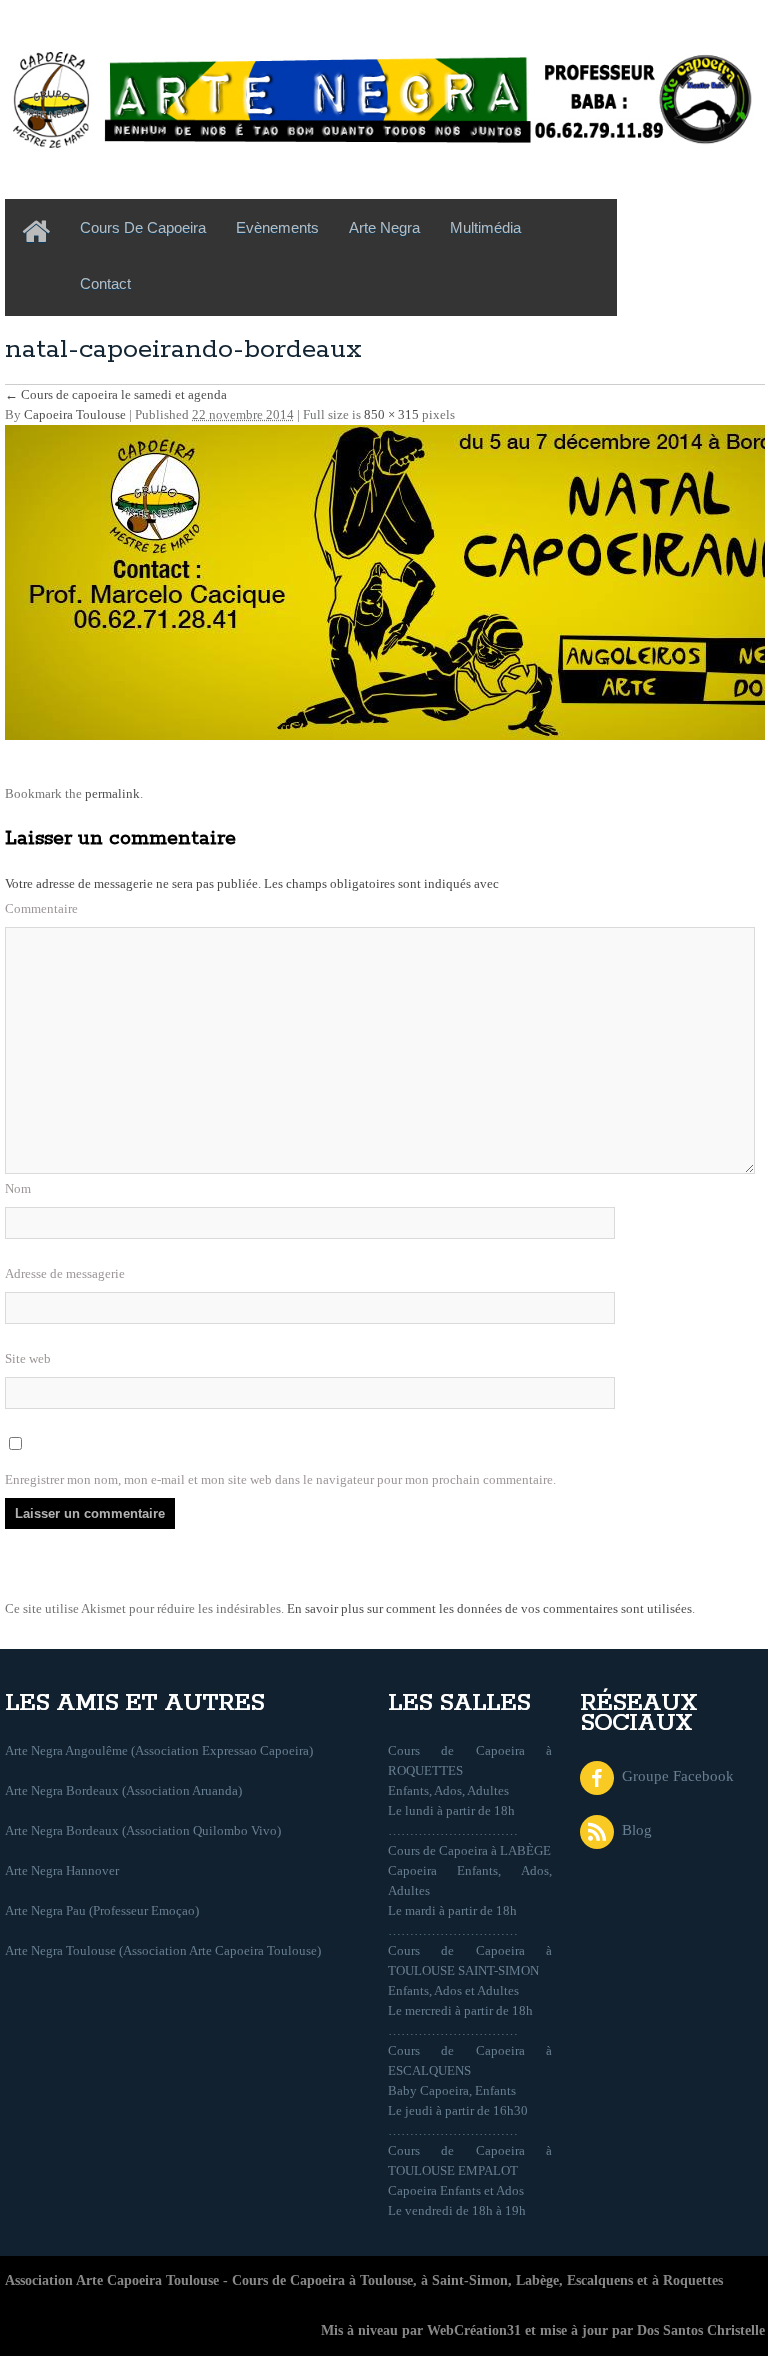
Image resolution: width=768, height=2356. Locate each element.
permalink (112, 793)
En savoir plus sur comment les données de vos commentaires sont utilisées (489, 1608)
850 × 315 (391, 414)
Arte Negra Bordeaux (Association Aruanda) (123, 1790)
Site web (28, 1358)
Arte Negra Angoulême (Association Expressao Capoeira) (159, 1750)
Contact (105, 283)
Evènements (277, 227)
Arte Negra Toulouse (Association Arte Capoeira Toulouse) (163, 1950)
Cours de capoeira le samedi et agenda (116, 394)
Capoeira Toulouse (75, 414)
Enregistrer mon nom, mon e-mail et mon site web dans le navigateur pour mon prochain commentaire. (280, 1479)
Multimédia (485, 227)
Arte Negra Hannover (62, 1870)
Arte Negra (384, 227)
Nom (18, 1188)
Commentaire (41, 908)
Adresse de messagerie (65, 1273)
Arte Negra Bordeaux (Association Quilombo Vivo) (143, 1830)
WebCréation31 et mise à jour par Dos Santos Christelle (596, 2330)
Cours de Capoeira (143, 227)
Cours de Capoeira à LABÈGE (469, 1850)
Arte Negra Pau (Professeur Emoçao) (102, 1910)
